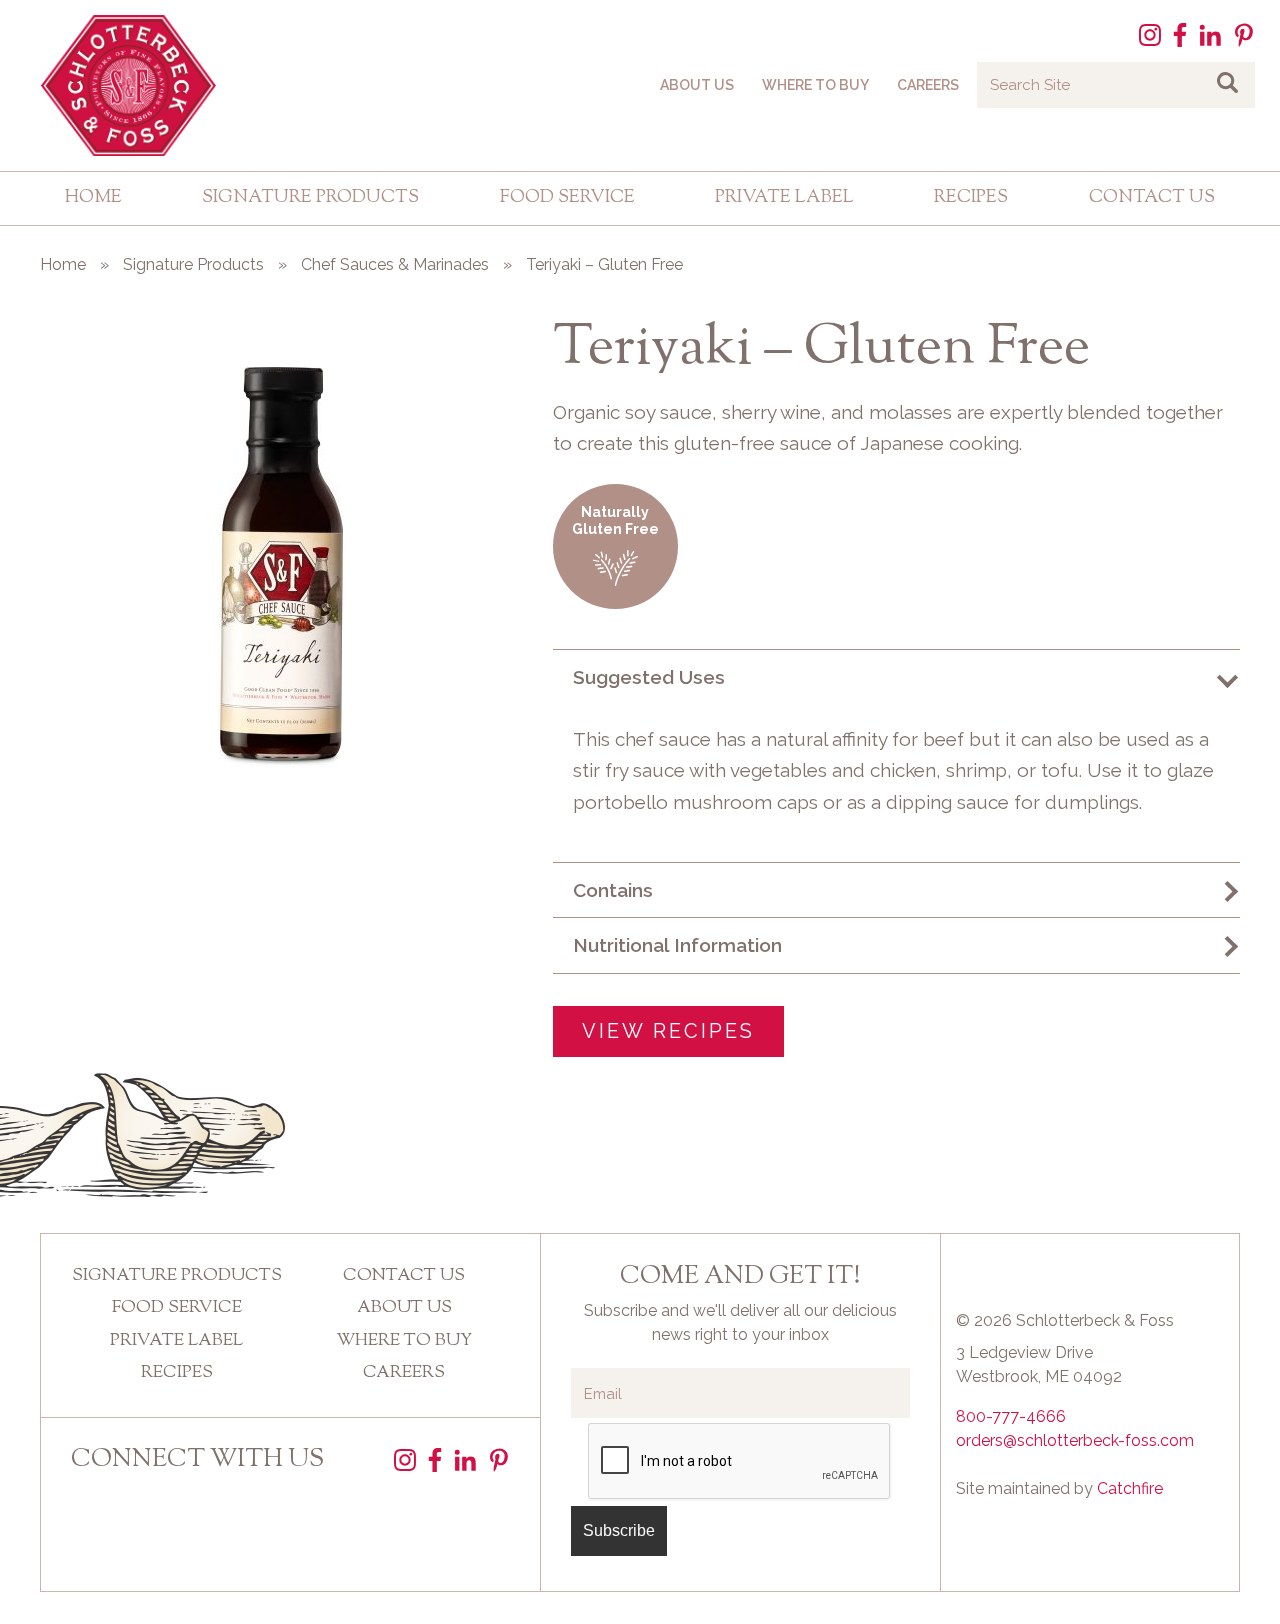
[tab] (896, 676)
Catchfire (1130, 1488)
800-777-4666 (1011, 1416)
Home (93, 198)
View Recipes (668, 1031)
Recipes (971, 198)
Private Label (784, 198)
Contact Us (1152, 198)
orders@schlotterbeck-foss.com (1075, 1440)
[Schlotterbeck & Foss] (120, 85)
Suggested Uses (649, 677)
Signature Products (310, 198)
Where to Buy (815, 85)
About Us (697, 85)
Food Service (567, 198)
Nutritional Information (677, 945)
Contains (613, 890)
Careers (928, 85)
